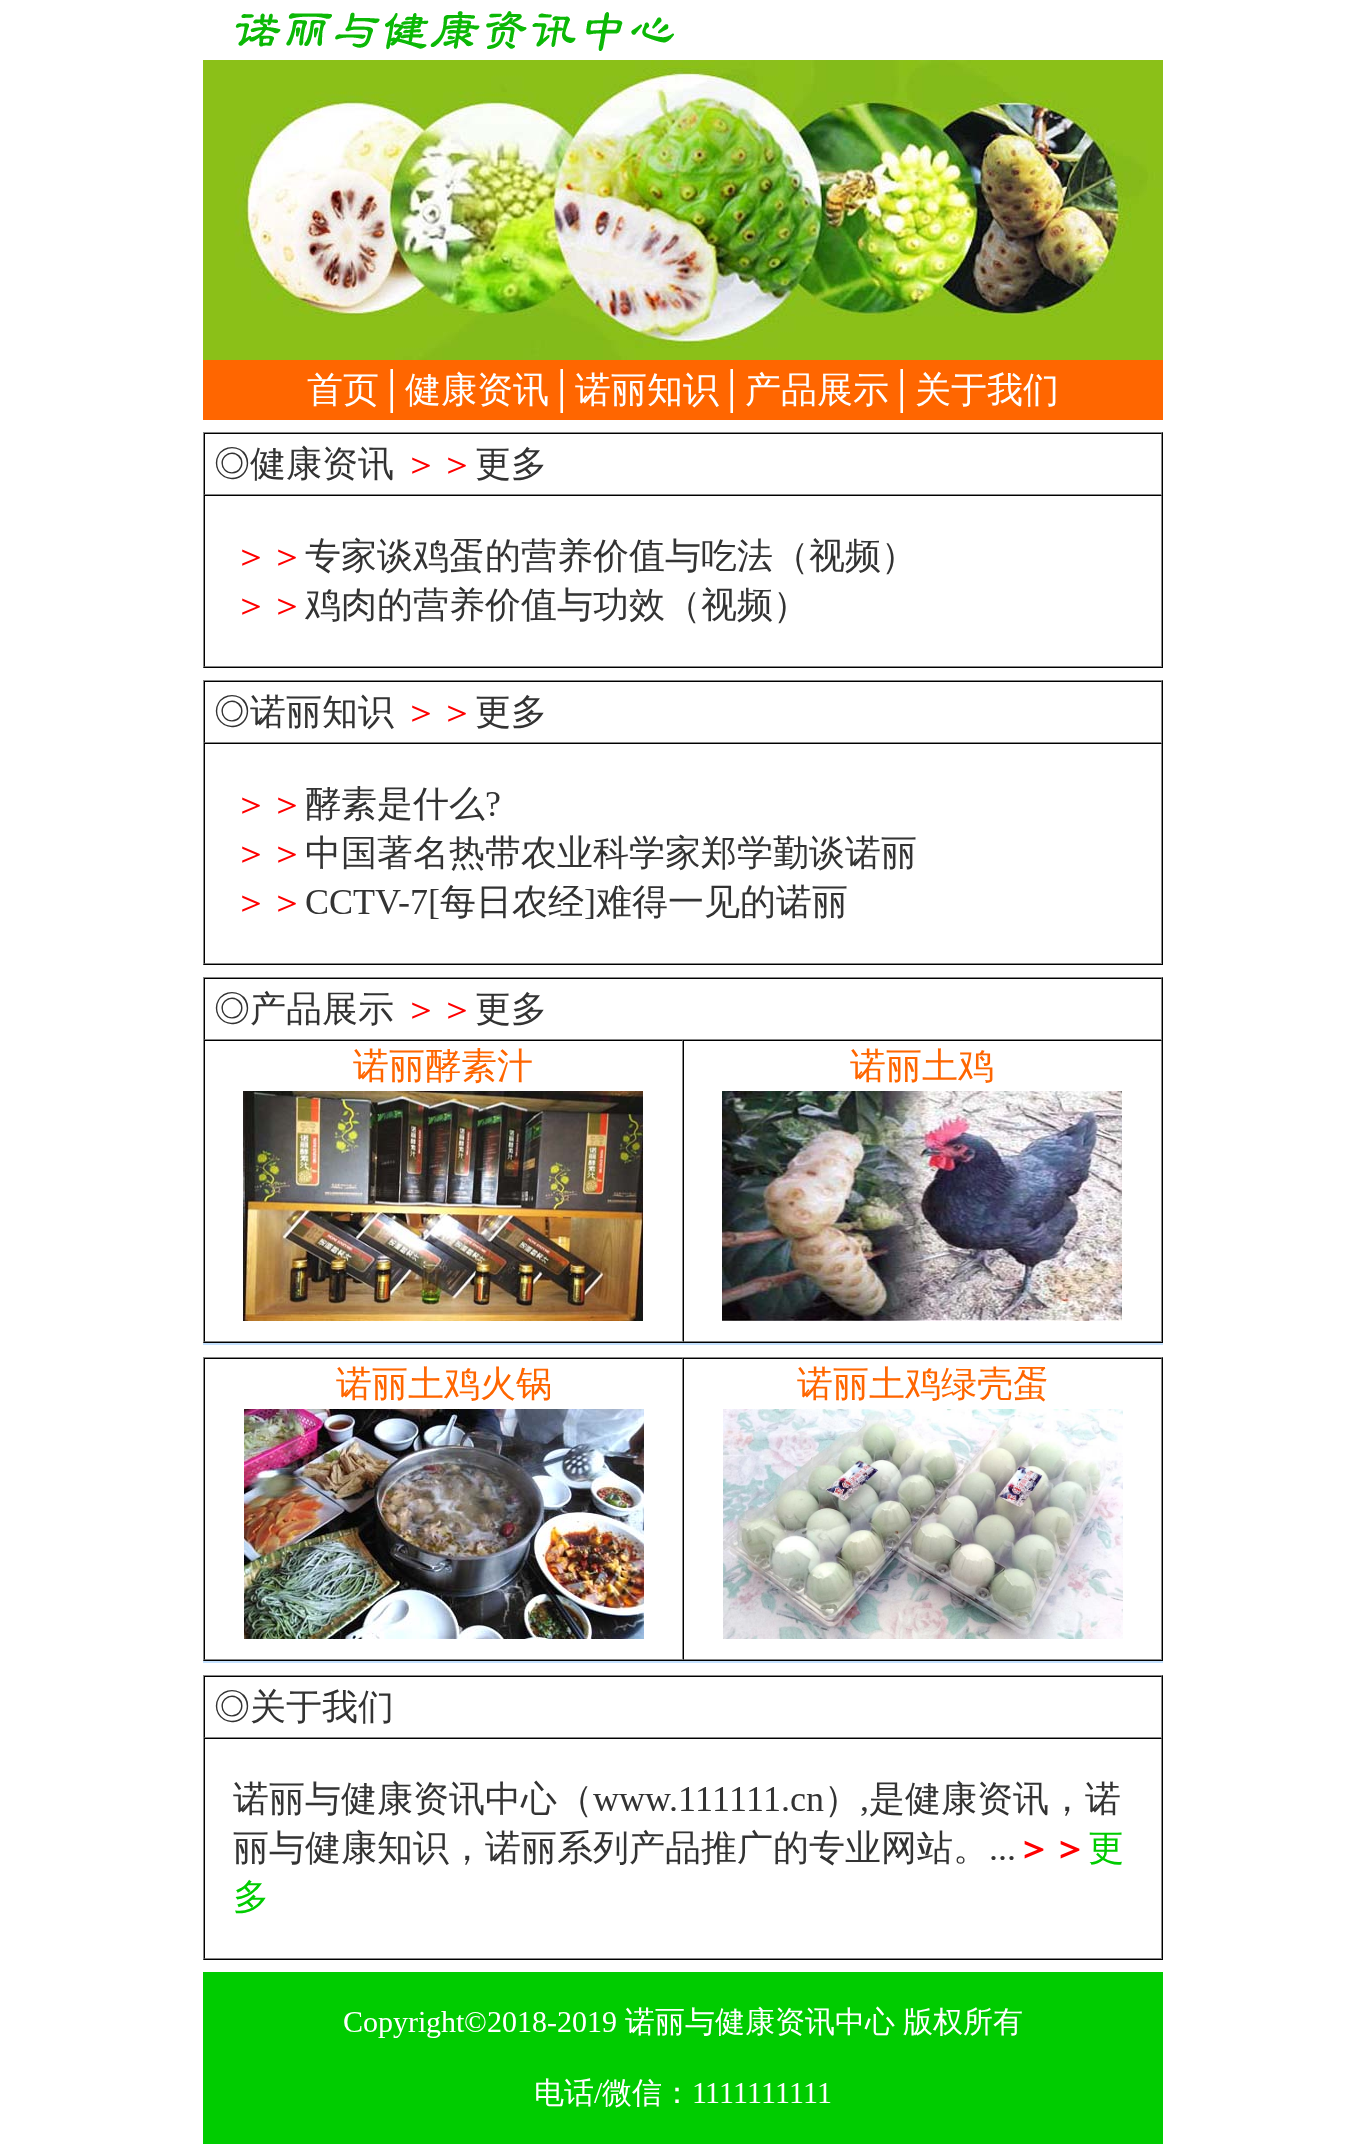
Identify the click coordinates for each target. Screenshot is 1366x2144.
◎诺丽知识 (304, 712)
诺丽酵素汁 (443, 1066)
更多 (511, 464)
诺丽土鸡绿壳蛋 (923, 1384)
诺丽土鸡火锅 (444, 1384)
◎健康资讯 (304, 464)
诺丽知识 (647, 390)
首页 (343, 390)
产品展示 (817, 390)
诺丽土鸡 (922, 1066)
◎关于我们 (304, 1707)
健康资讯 (477, 390)
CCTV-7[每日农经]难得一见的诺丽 (576, 902)
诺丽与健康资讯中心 (760, 2021)
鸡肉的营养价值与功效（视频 (539, 605)
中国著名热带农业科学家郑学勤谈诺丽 (611, 853)
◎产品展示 (304, 1009)
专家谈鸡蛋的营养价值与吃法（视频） (611, 556)
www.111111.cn (708, 1799)
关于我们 (987, 390)
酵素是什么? (403, 804)
